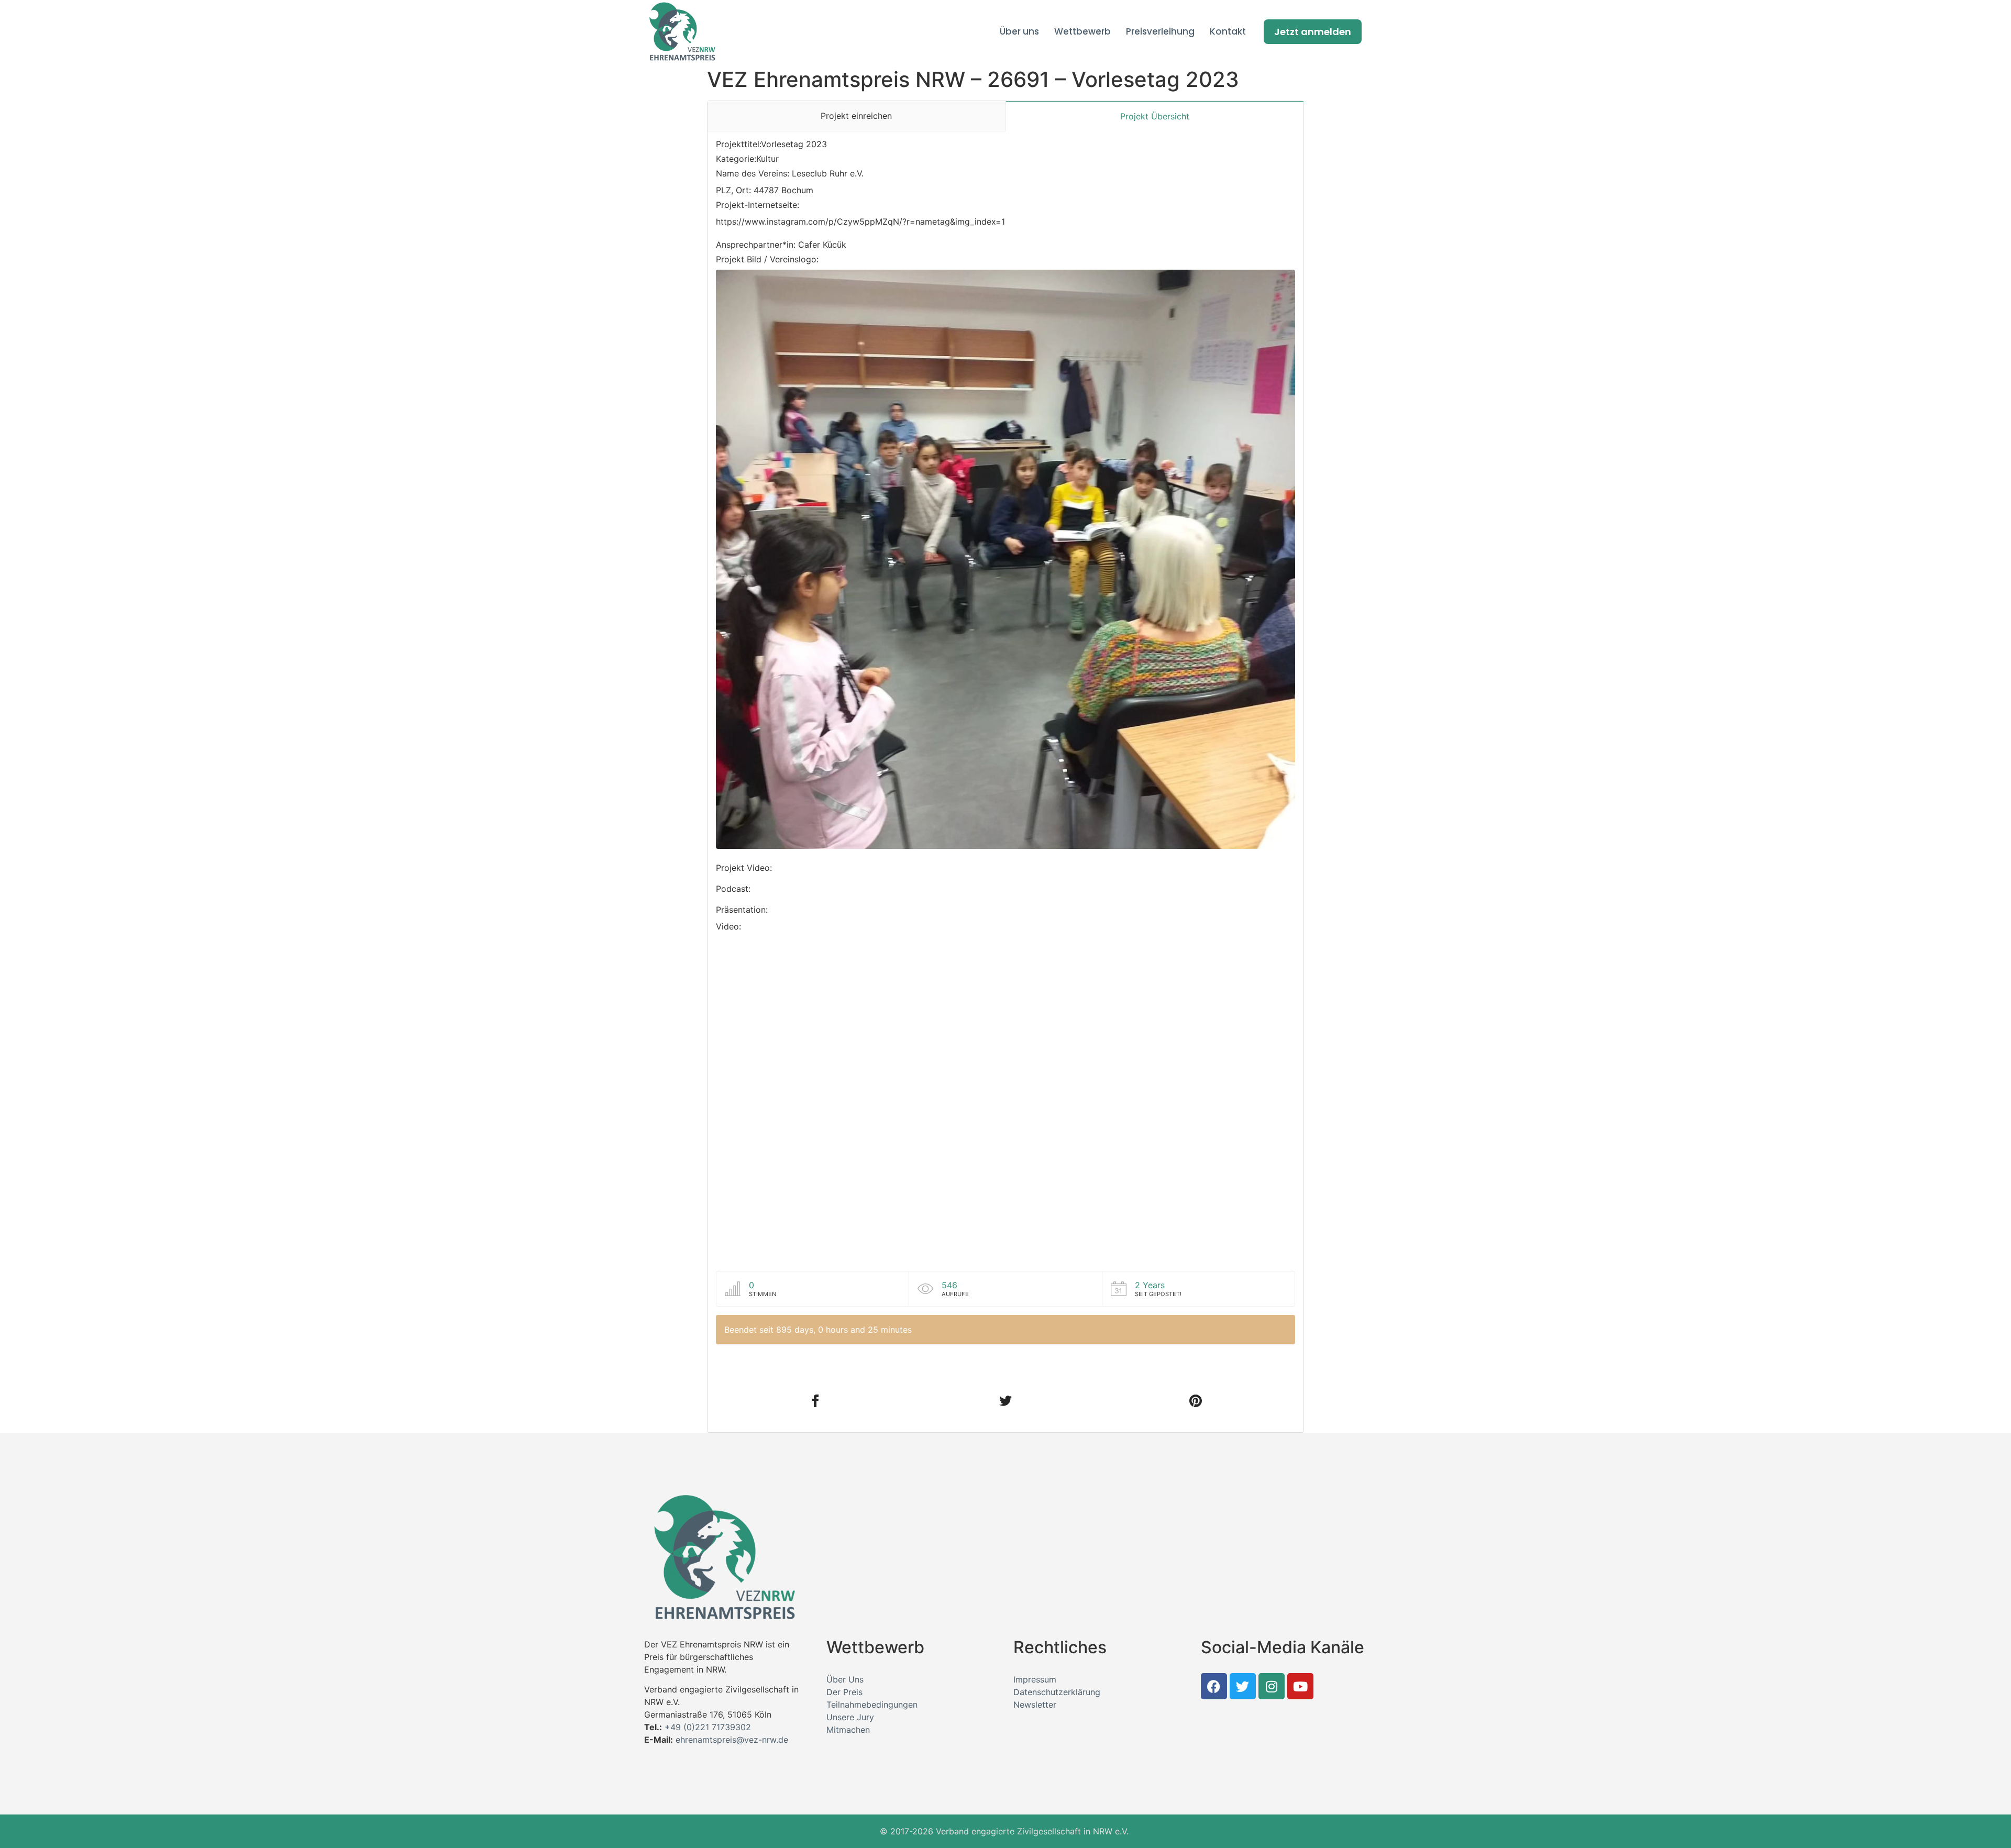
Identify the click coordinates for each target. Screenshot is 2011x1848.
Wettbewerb (1082, 31)
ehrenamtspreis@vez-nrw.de (732, 1740)
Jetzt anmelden (1313, 32)
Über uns (1019, 31)
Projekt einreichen (856, 116)
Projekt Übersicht (1155, 116)
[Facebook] (1214, 1686)
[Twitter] (1243, 1686)
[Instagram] (1272, 1686)
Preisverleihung (1160, 31)
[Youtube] (1300, 1686)
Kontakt (1228, 31)
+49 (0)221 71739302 (708, 1727)
